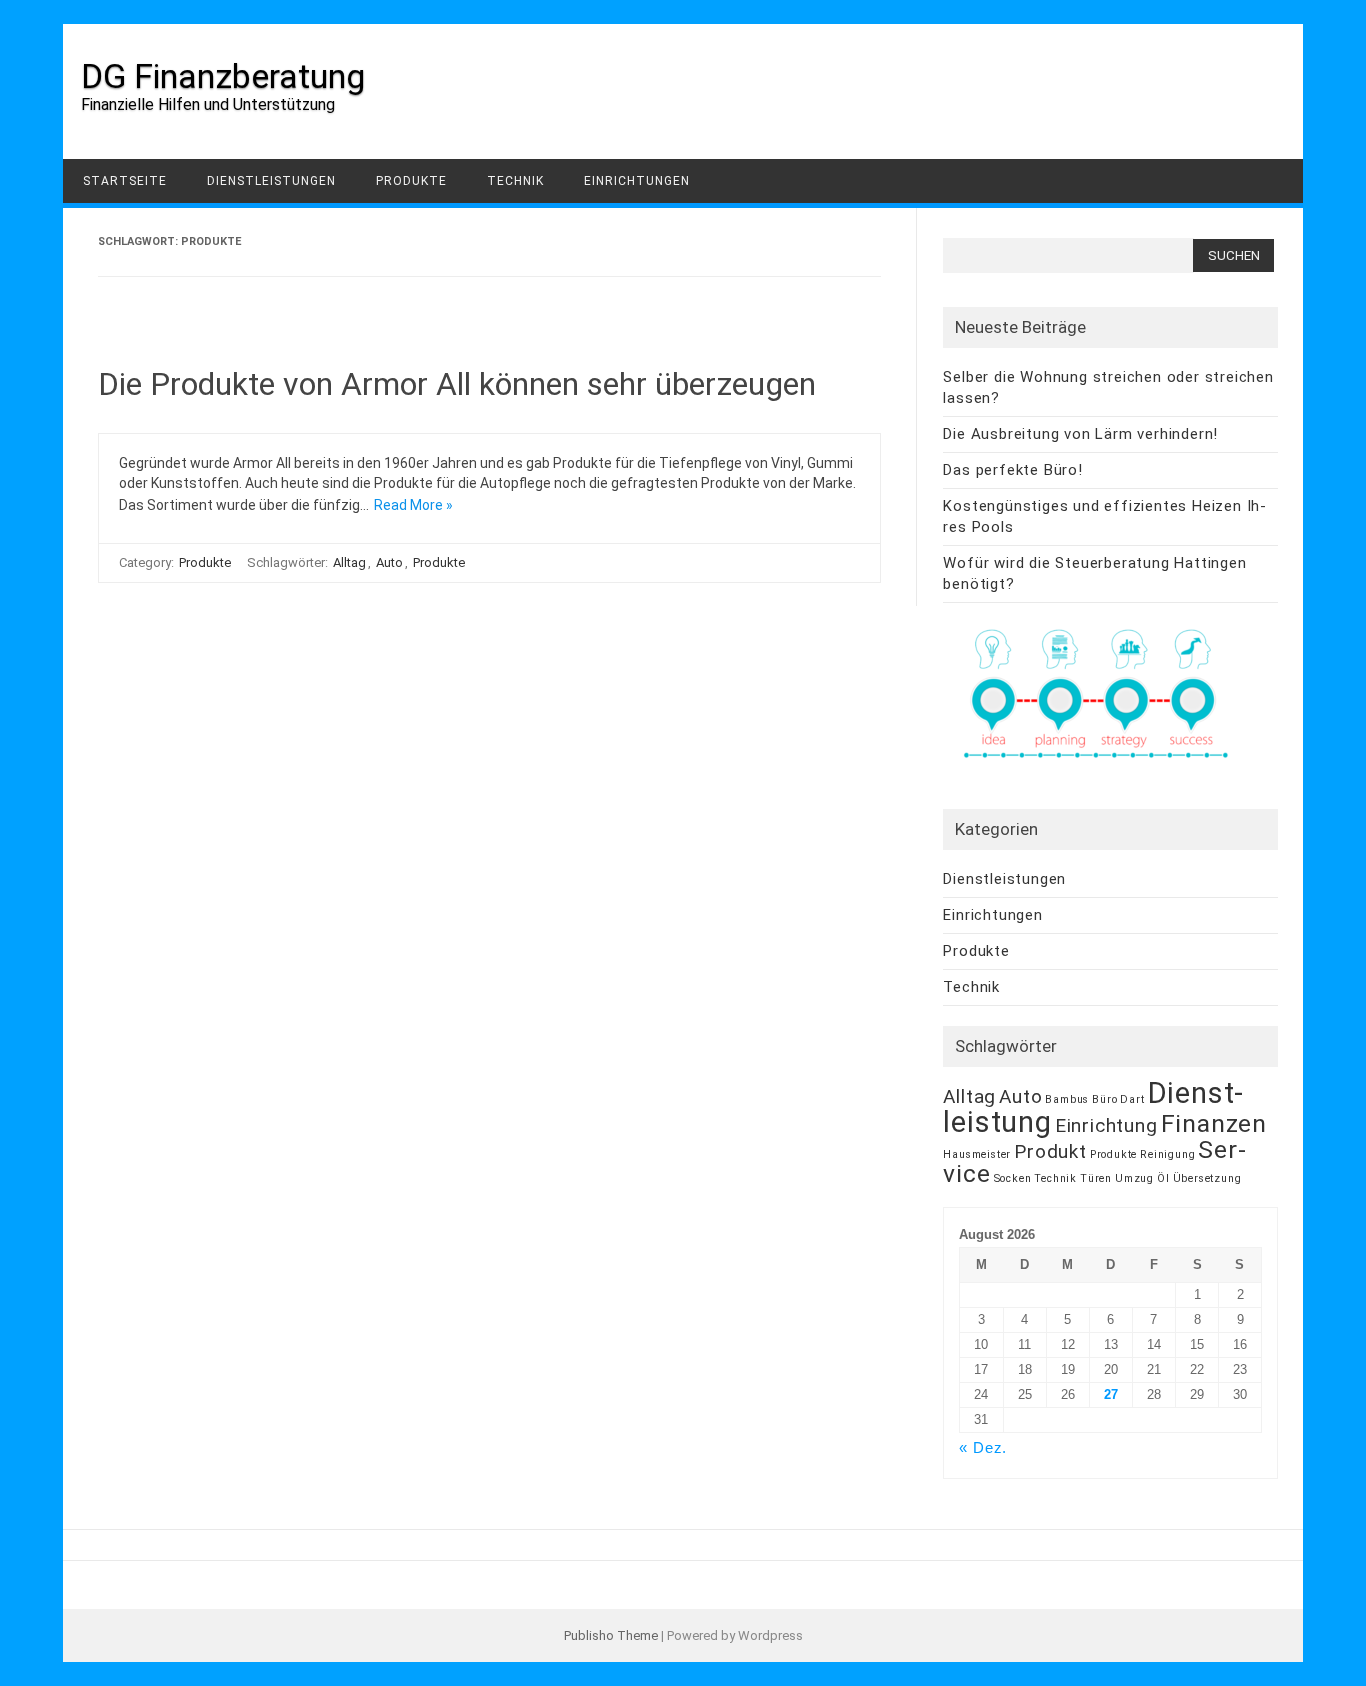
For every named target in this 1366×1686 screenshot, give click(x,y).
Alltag (349, 562)
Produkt (1050, 1151)
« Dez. (983, 1447)
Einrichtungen (637, 181)
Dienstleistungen (271, 181)
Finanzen (1214, 1123)
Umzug (1134, 1178)
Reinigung (1167, 1154)
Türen (1096, 1178)
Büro (1104, 1099)
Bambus (1067, 1099)
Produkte (411, 181)
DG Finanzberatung (223, 76)
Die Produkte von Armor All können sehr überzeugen (457, 384)
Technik (515, 181)
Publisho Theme (611, 1635)
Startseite (125, 181)
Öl (1163, 1178)
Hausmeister (977, 1154)
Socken (1013, 1178)
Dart (1132, 1099)
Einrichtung (1106, 1125)
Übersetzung (1207, 1178)
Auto (389, 562)
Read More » (413, 505)
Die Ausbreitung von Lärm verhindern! (1080, 434)
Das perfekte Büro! (1012, 470)
